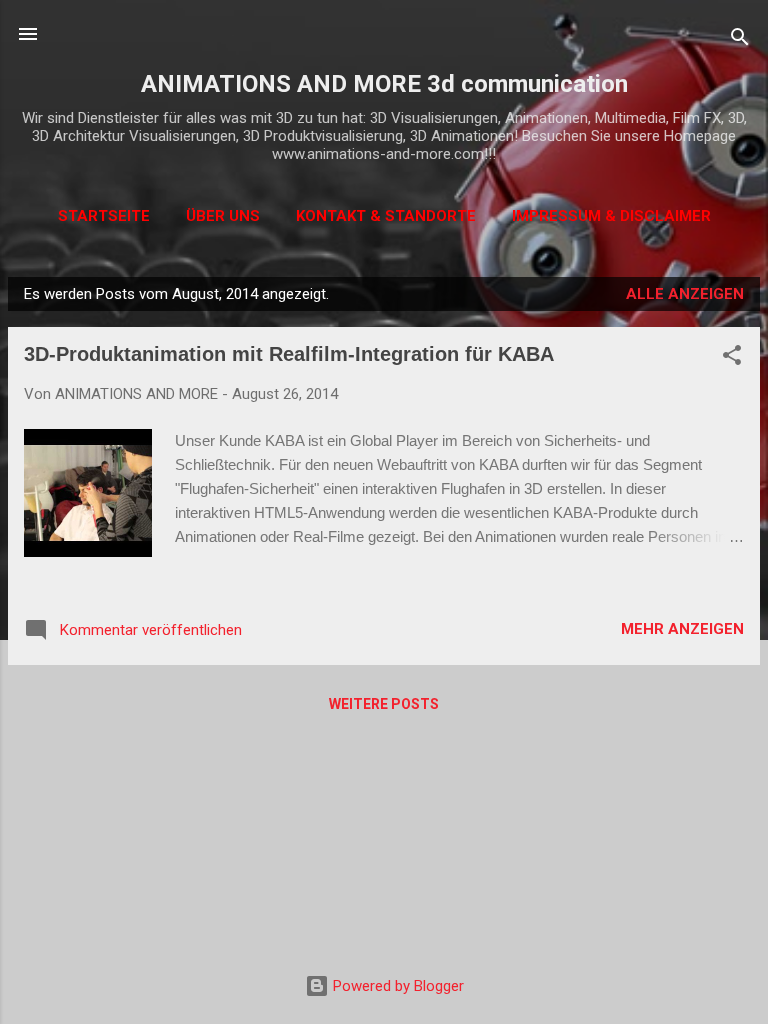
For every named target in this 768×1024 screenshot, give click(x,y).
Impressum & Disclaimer (611, 216)
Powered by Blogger (396, 986)
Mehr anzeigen (682, 629)
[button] (732, 358)
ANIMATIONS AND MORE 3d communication (384, 84)
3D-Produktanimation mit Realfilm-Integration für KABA (289, 354)
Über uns (223, 216)
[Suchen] (740, 40)
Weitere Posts (384, 704)
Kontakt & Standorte (386, 216)
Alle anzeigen (685, 294)
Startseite (104, 216)
